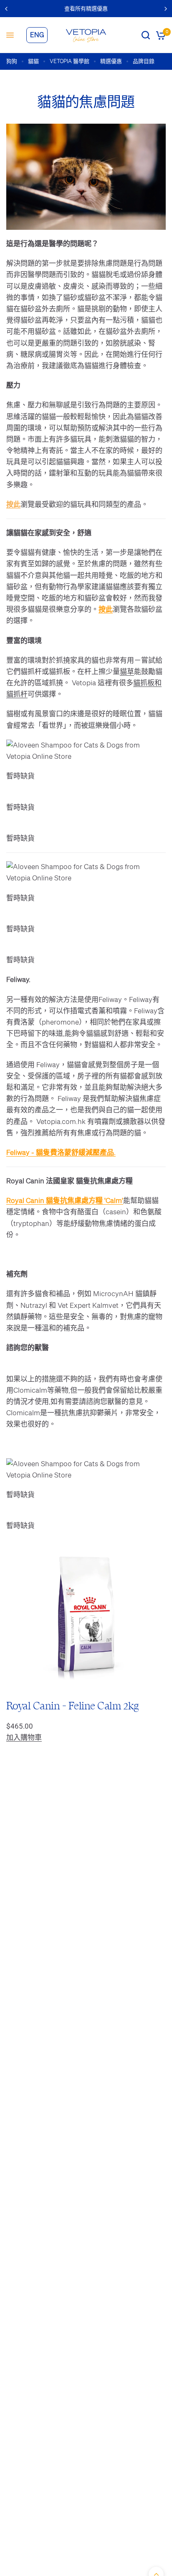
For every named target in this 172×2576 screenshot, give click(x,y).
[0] (159, 35)
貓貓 (33, 61)
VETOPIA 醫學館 (70, 61)
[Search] (146, 35)
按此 (13, 504)
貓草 (127, 671)
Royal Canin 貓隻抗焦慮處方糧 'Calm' (65, 1200)
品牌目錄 (144, 61)
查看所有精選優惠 (86, 9)
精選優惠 (111, 61)
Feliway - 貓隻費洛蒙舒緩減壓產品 (60, 1152)
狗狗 (12, 61)
